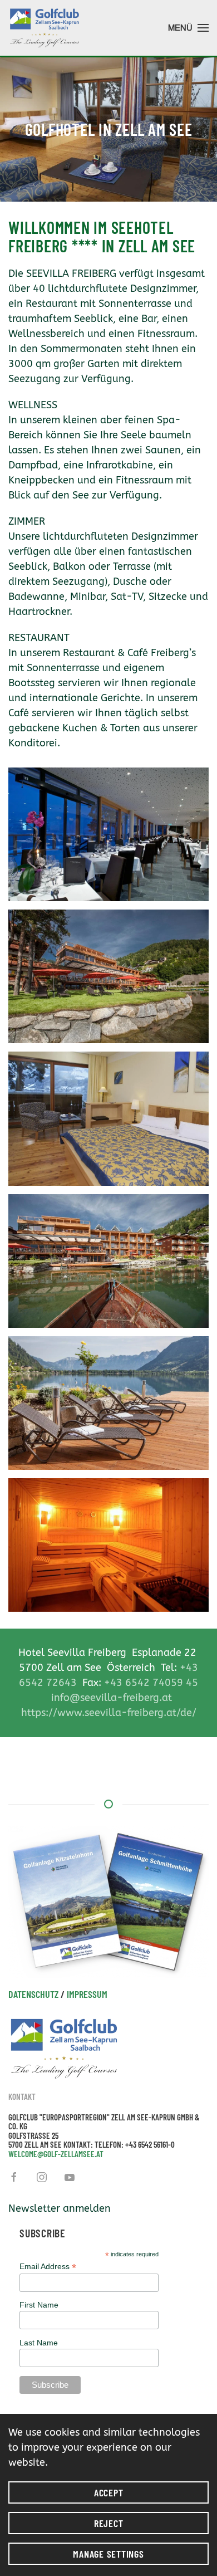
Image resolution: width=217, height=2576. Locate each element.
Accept (109, 2492)
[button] (188, 28)
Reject (109, 2523)
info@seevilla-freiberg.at (112, 1698)
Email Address (48, 2267)
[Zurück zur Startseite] (45, 28)
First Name (39, 2305)
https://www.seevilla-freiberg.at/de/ (109, 1713)
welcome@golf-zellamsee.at (56, 2154)
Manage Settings (108, 2554)
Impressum (87, 1994)
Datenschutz (33, 1994)
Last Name (39, 2343)
